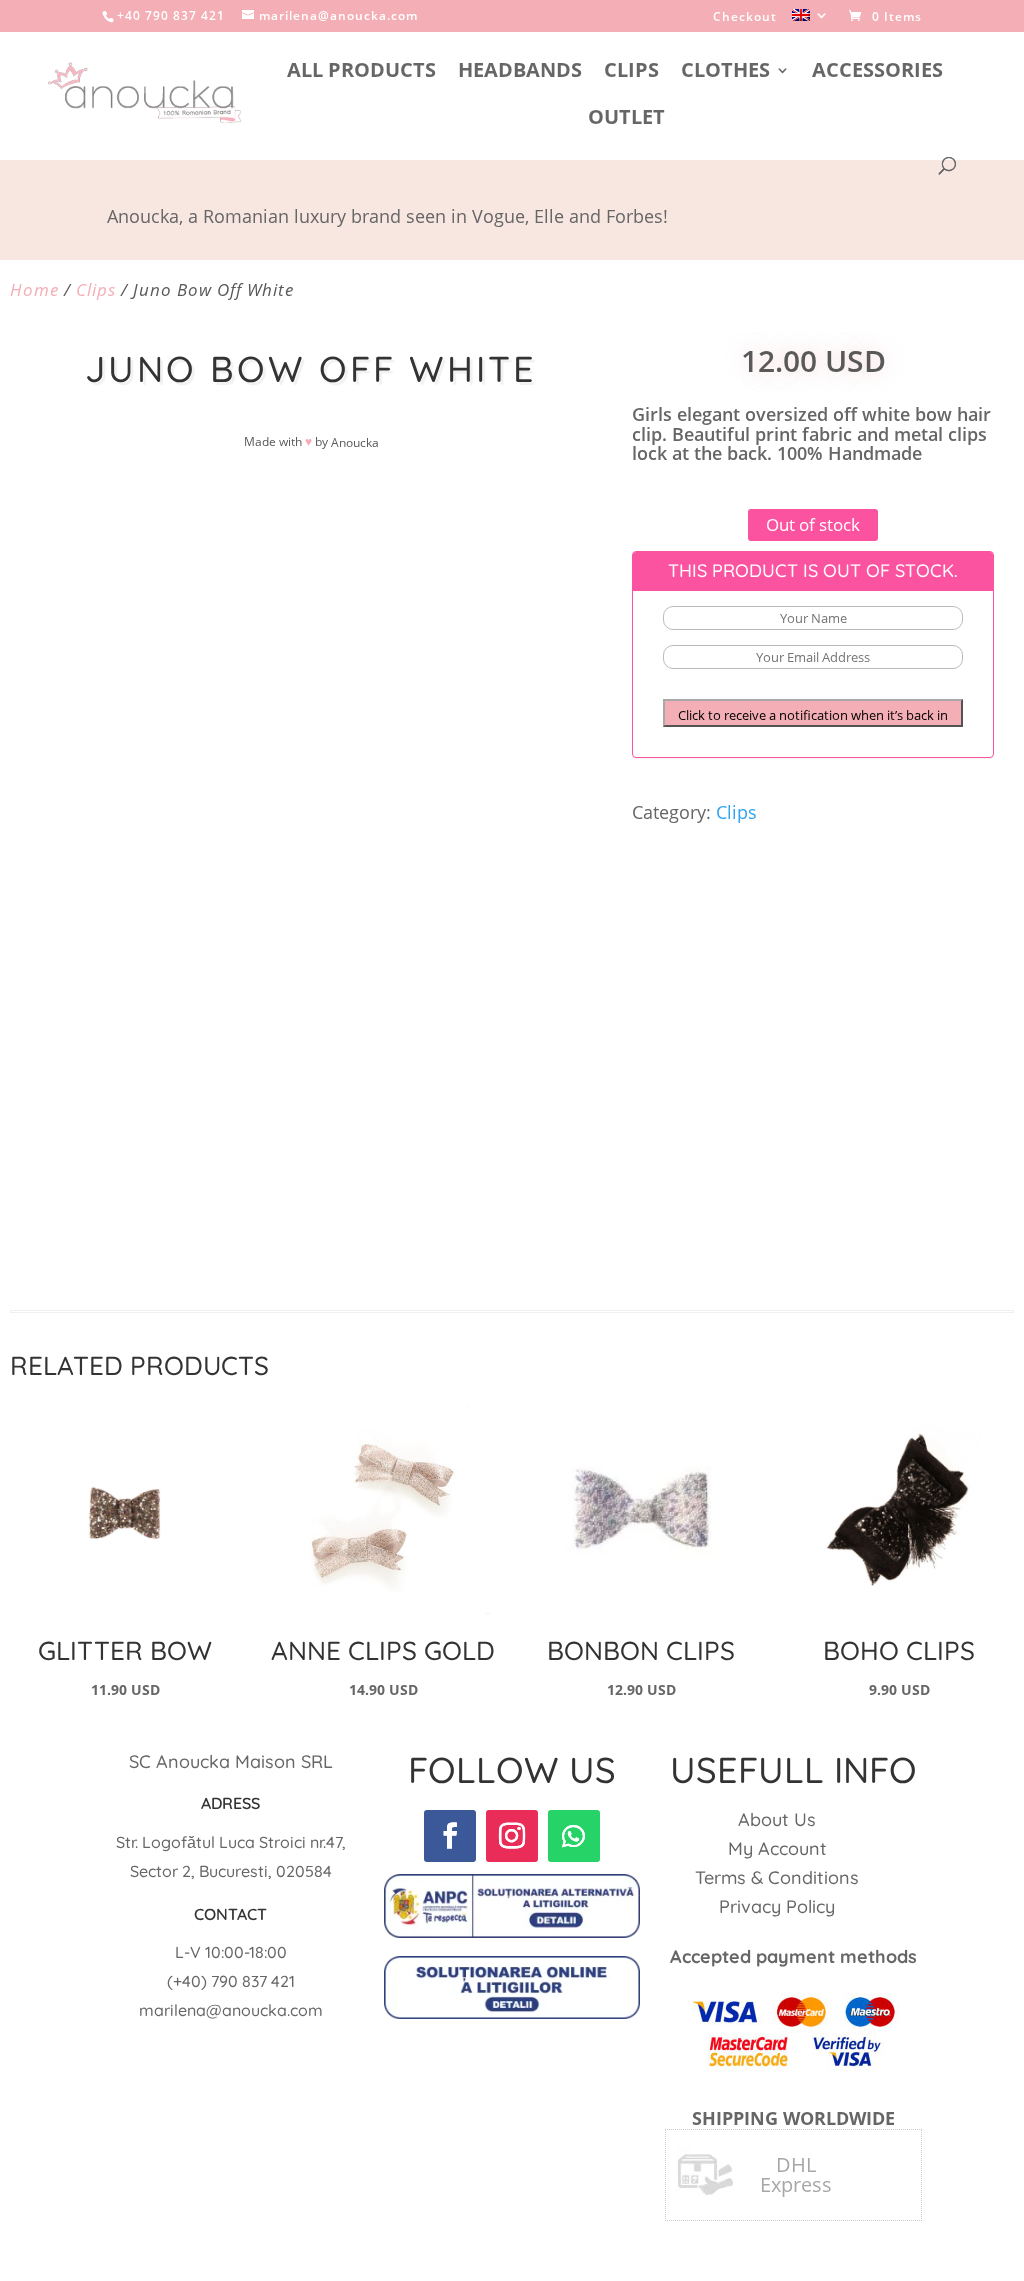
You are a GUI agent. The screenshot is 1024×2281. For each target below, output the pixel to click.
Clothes (725, 73)
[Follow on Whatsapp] (574, 1836)
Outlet (626, 120)
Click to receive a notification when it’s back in (813, 715)
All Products (361, 73)
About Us (777, 1819)
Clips (631, 73)
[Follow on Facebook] (450, 1836)
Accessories (877, 73)
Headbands (520, 73)
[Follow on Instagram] (512, 1836)
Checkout (745, 18)
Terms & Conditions (777, 1877)
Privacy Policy (777, 1906)
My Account (777, 1848)
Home (34, 289)
